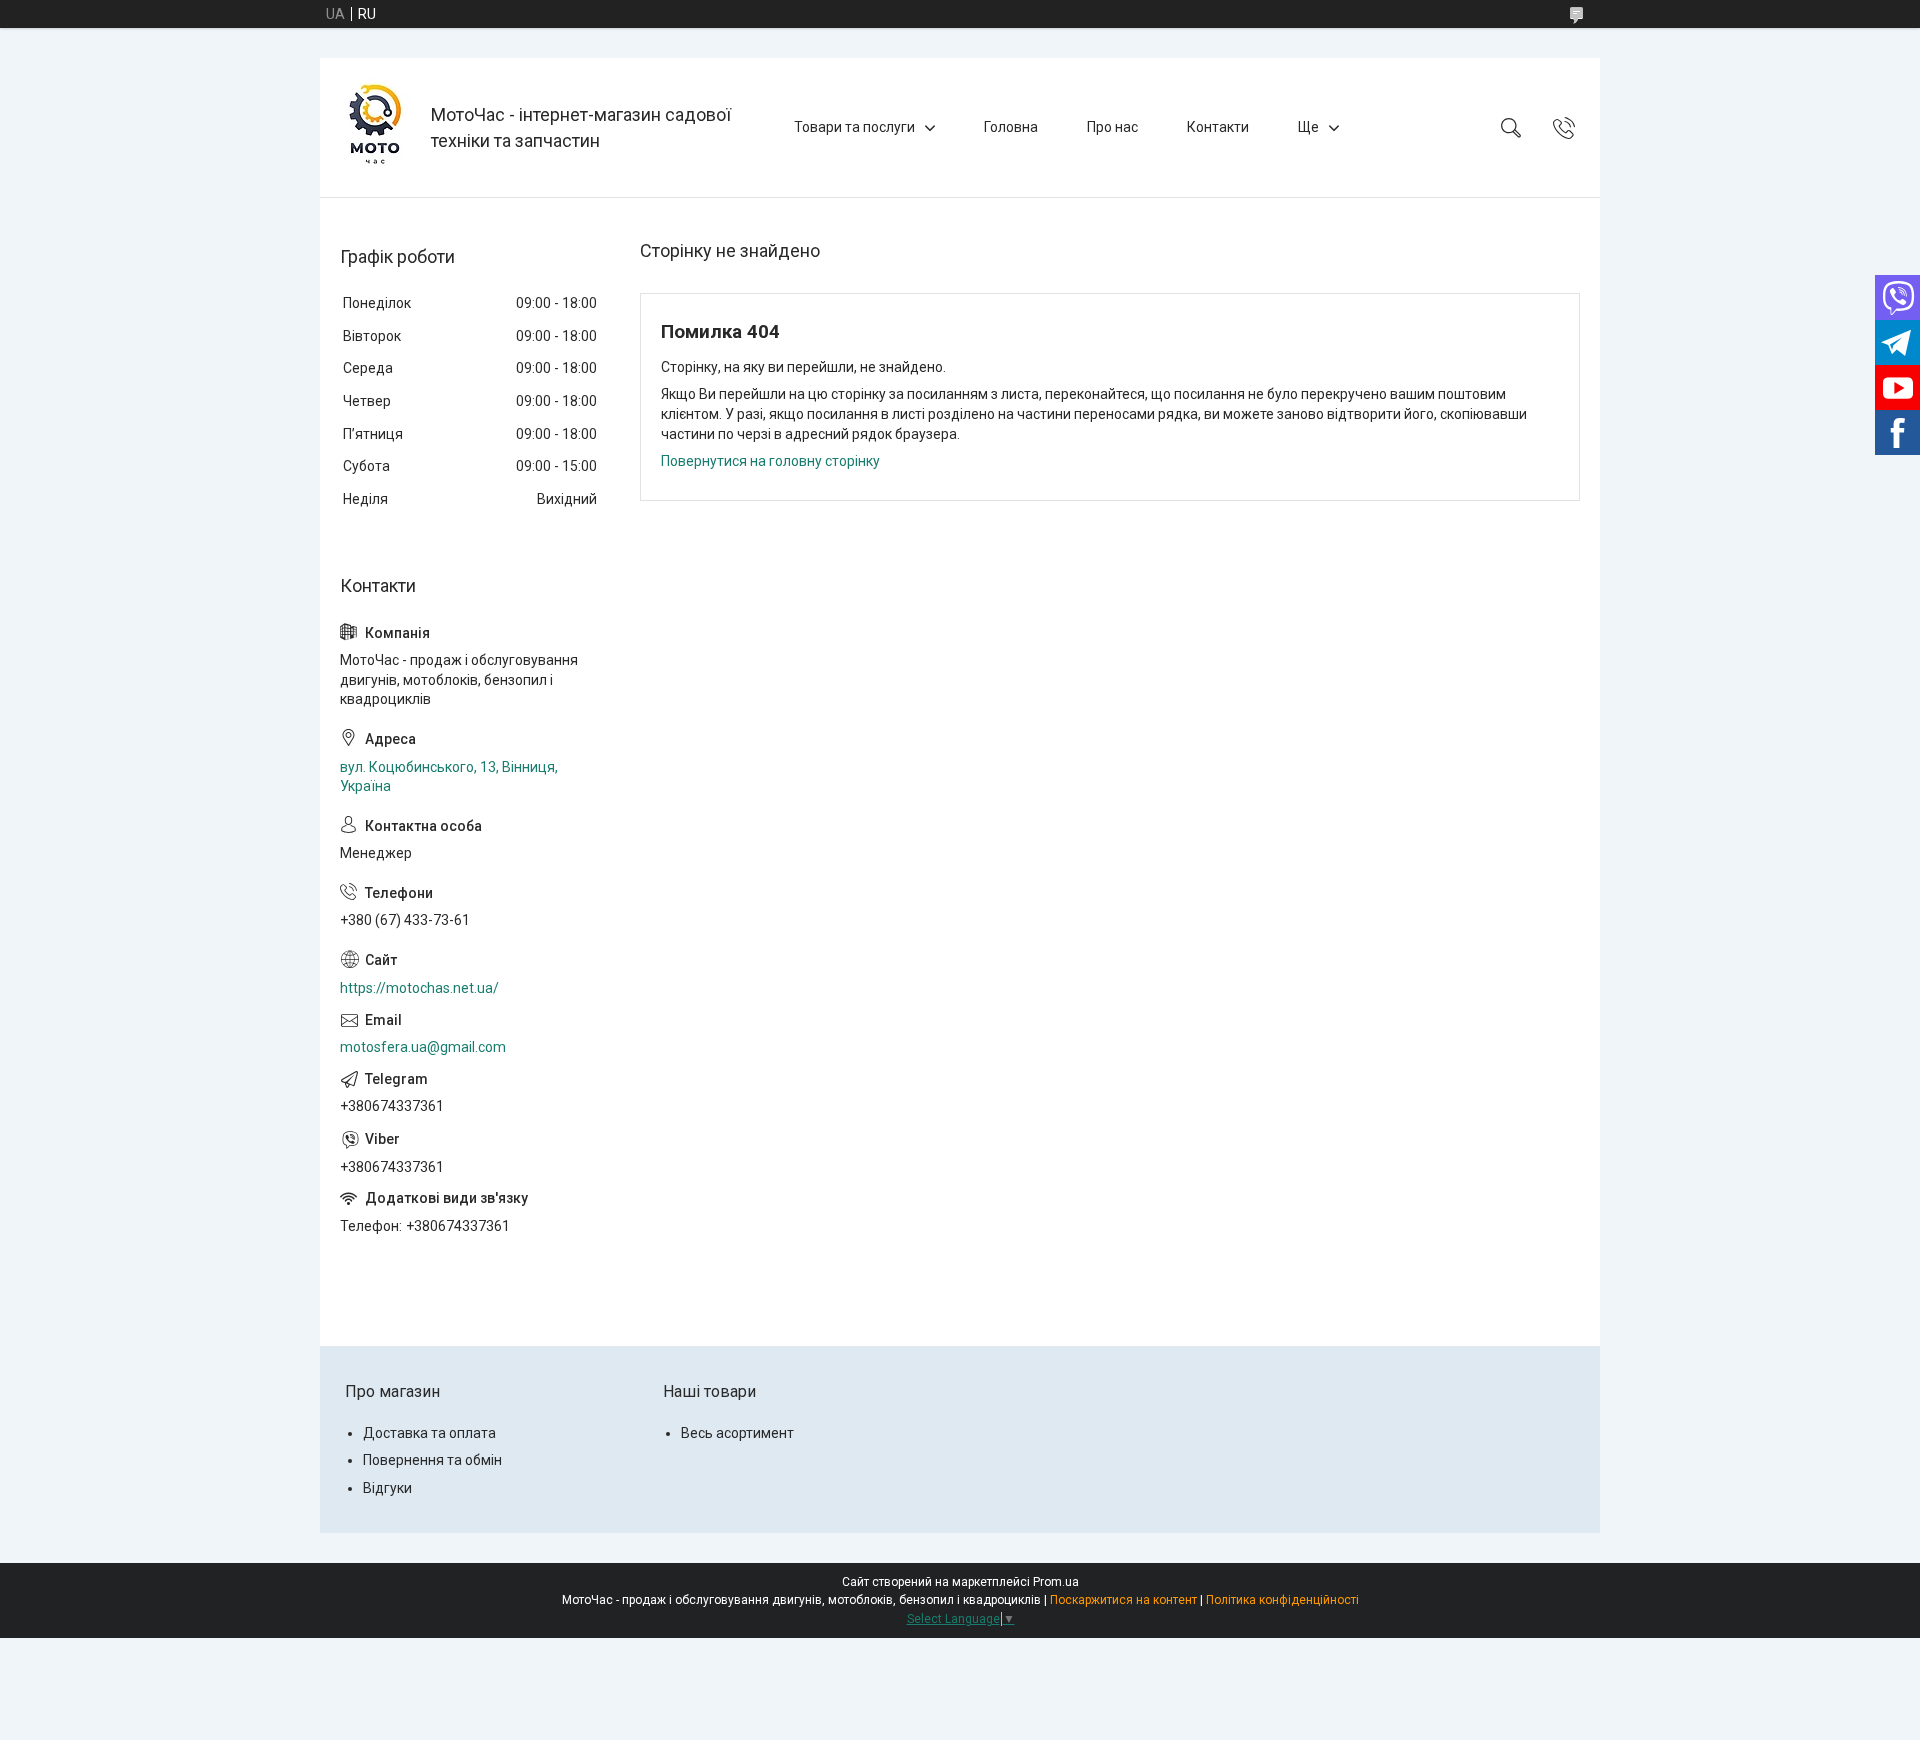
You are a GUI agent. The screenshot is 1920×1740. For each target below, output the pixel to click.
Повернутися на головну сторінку (770, 461)
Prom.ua (1056, 1582)
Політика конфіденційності (1282, 1600)
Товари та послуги (854, 127)
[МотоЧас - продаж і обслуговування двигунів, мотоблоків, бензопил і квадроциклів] (378, 127)
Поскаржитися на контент (1123, 1600)
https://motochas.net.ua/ (419, 988)
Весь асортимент (737, 1433)
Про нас (1112, 127)
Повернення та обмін (432, 1460)
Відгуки (387, 1488)
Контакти (1218, 127)
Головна (1011, 127)
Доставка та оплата (429, 1433)
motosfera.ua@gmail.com (423, 1047)
